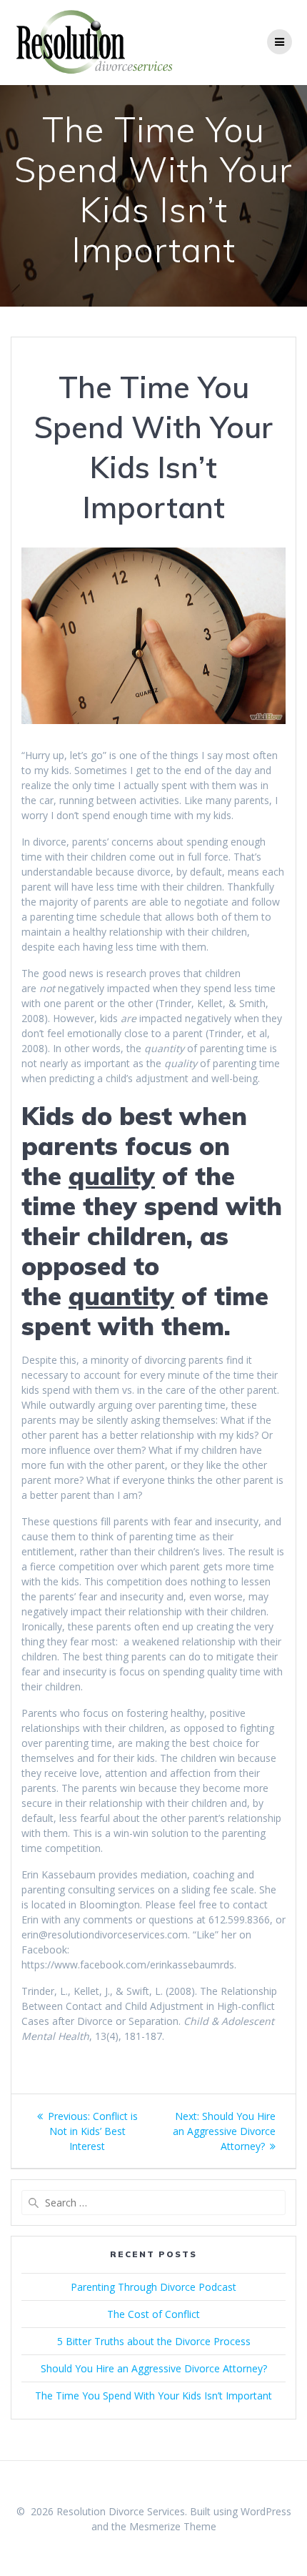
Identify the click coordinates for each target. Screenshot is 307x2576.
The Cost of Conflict (153, 2314)
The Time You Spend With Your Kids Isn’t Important (153, 2396)
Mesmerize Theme (173, 2526)
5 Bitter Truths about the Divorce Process (154, 2341)
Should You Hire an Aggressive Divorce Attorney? (154, 2368)
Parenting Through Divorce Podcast (153, 2287)
